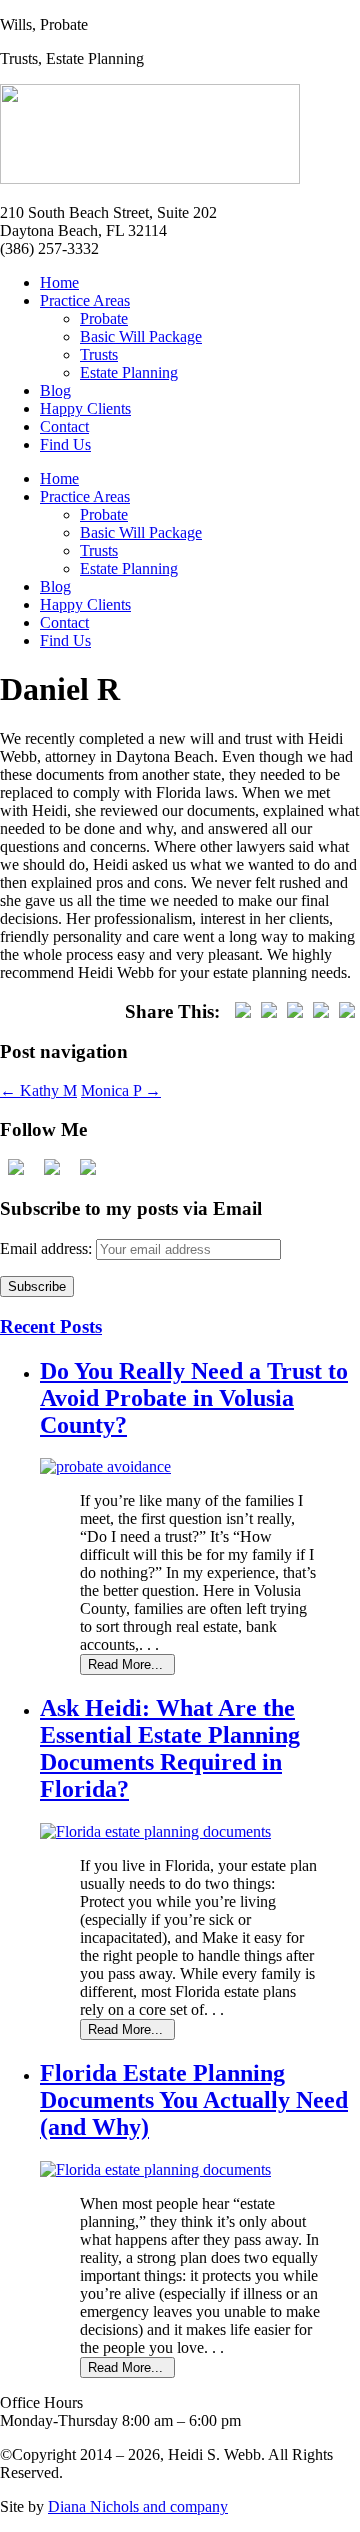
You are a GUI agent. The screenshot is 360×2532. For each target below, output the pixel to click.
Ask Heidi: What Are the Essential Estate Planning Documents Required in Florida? (170, 1748)
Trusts (99, 354)
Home (59, 282)
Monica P (121, 1090)
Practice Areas (85, 300)
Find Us (65, 444)
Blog (55, 390)
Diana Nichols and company (138, 2506)
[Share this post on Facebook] (243, 1011)
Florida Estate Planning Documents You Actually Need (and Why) (194, 2100)
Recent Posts (51, 1326)
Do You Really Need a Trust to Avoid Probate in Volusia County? (194, 1398)
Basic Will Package (141, 336)
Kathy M (38, 1090)
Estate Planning (129, 372)
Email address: (48, 1248)
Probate (104, 318)
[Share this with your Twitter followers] (269, 1011)
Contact (64, 426)
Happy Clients (85, 408)
